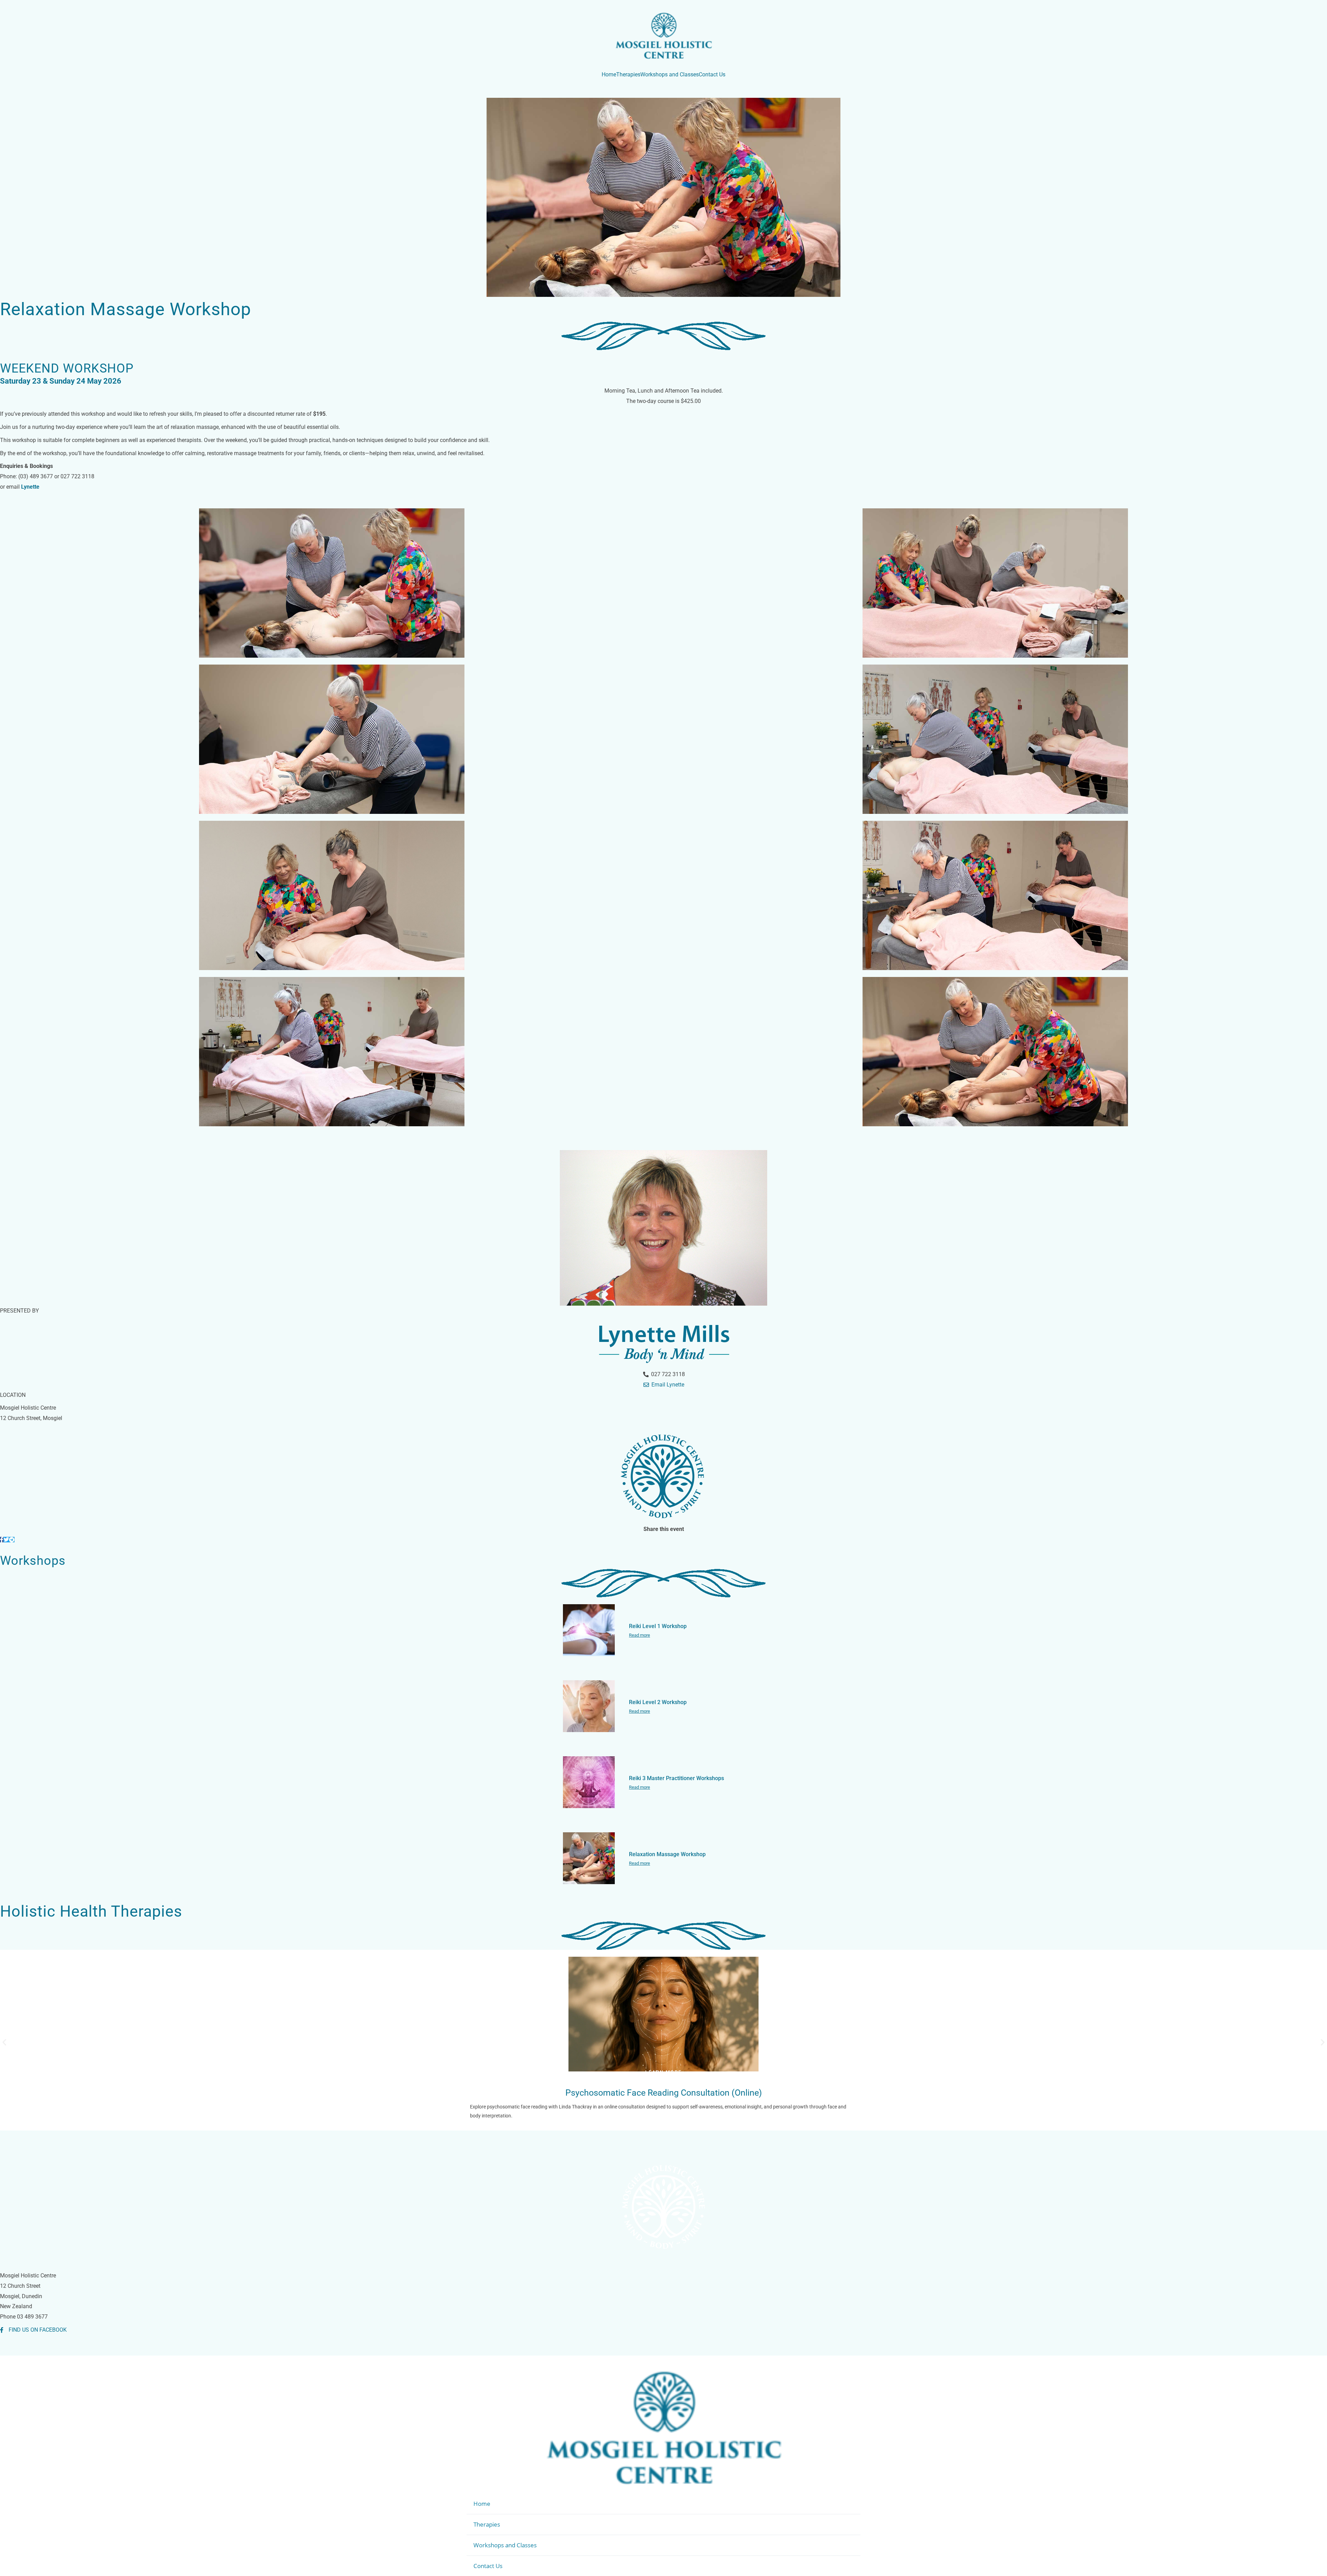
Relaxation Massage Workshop (667, 1854)
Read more (639, 1635)
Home (482, 2504)
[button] (4, 2042)
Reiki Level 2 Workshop (658, 1702)
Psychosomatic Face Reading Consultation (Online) (664, 2093)
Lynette (30, 487)
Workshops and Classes (505, 2545)
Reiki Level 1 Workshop (658, 1626)
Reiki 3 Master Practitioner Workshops (676, 1778)
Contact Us (488, 2566)
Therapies (487, 2524)
